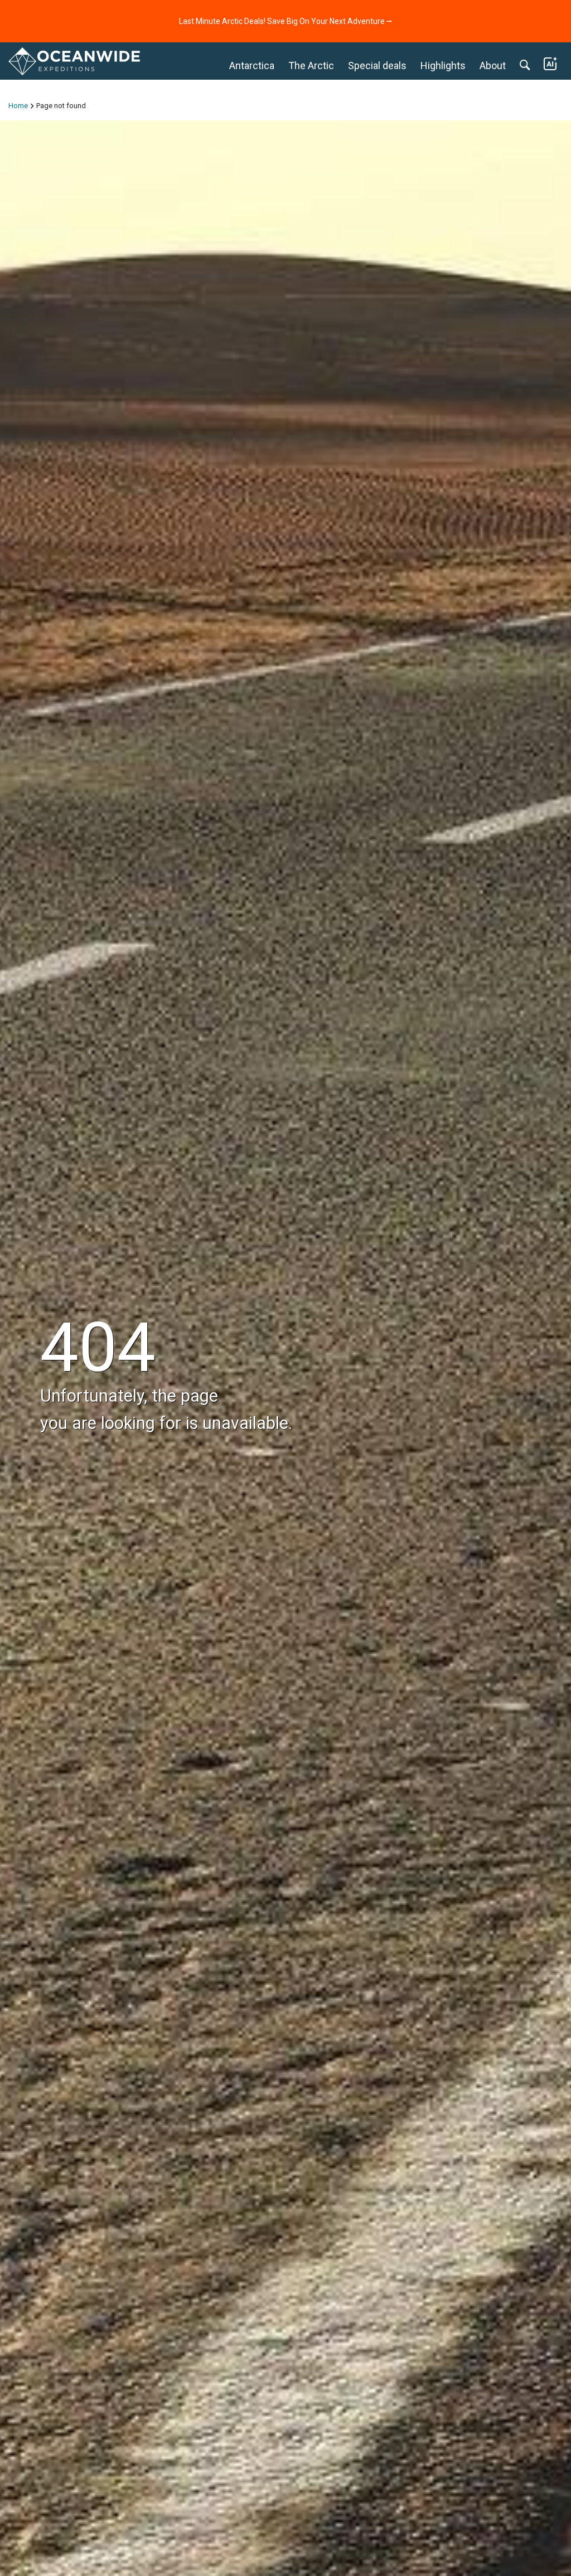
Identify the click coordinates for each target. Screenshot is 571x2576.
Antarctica (252, 65)
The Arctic (311, 65)
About (493, 65)
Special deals (377, 65)
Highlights (443, 65)
